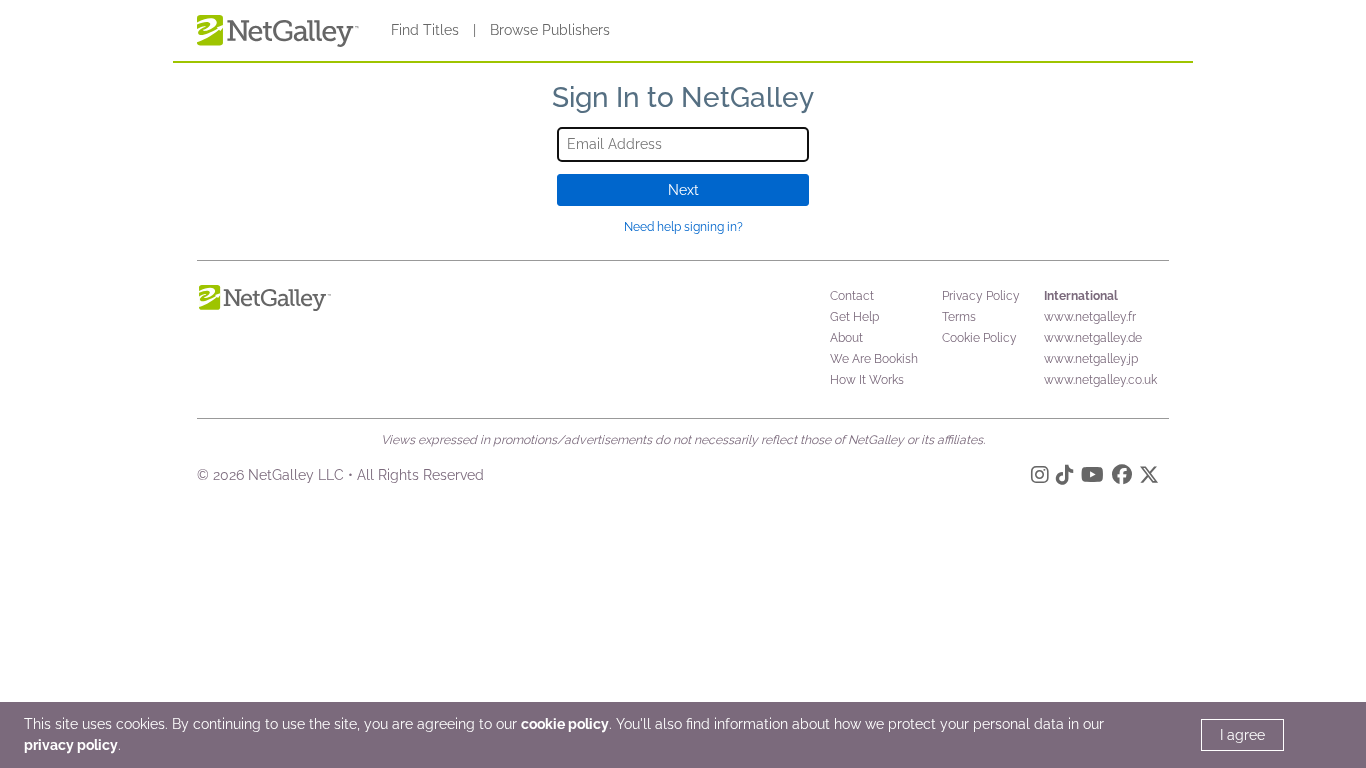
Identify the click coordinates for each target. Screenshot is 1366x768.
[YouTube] (1092, 478)
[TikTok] (1065, 478)
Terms (959, 317)
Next (683, 190)
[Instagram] (1040, 478)
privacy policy (71, 745)
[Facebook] (1122, 478)
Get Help (854, 317)
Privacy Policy (981, 296)
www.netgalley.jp (1091, 359)
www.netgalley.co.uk (1100, 380)
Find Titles (425, 30)
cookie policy (565, 724)
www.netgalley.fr (1090, 317)
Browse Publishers (550, 30)
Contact (852, 296)
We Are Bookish (874, 359)
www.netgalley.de (1093, 338)
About (846, 338)
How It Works (867, 380)
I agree (1242, 735)
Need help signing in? (683, 227)
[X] (1149, 478)
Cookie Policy (979, 338)
